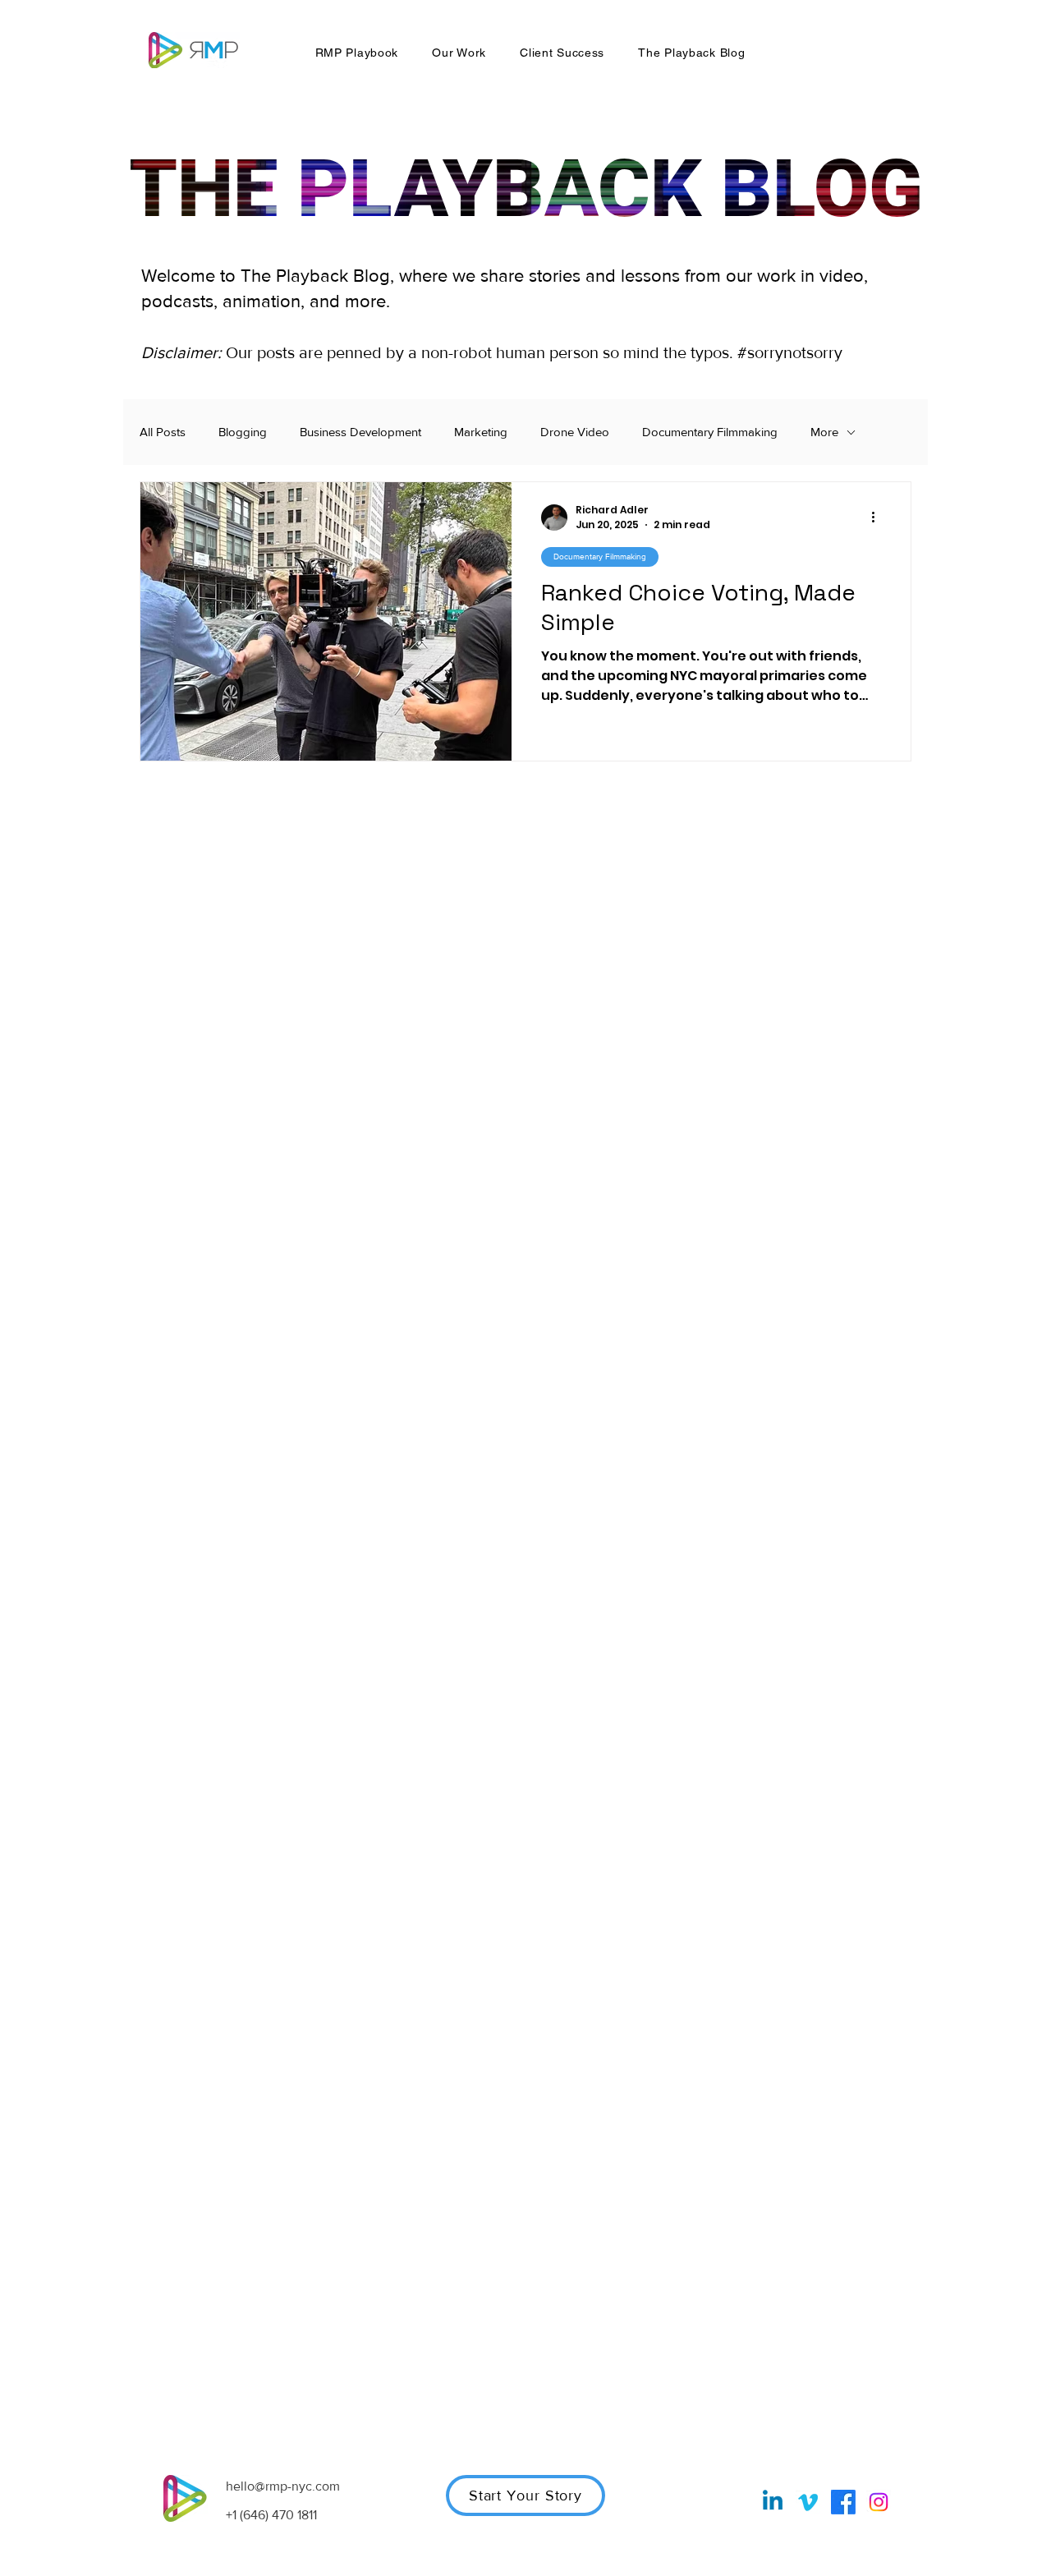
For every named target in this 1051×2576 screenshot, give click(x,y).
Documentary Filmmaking (710, 432)
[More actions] (879, 517)
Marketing (481, 432)
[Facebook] (843, 2502)
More (824, 432)
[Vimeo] (808, 2502)
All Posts (163, 432)
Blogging (243, 432)
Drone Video (575, 432)
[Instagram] (879, 2502)
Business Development (360, 432)
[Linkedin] (773, 2502)
